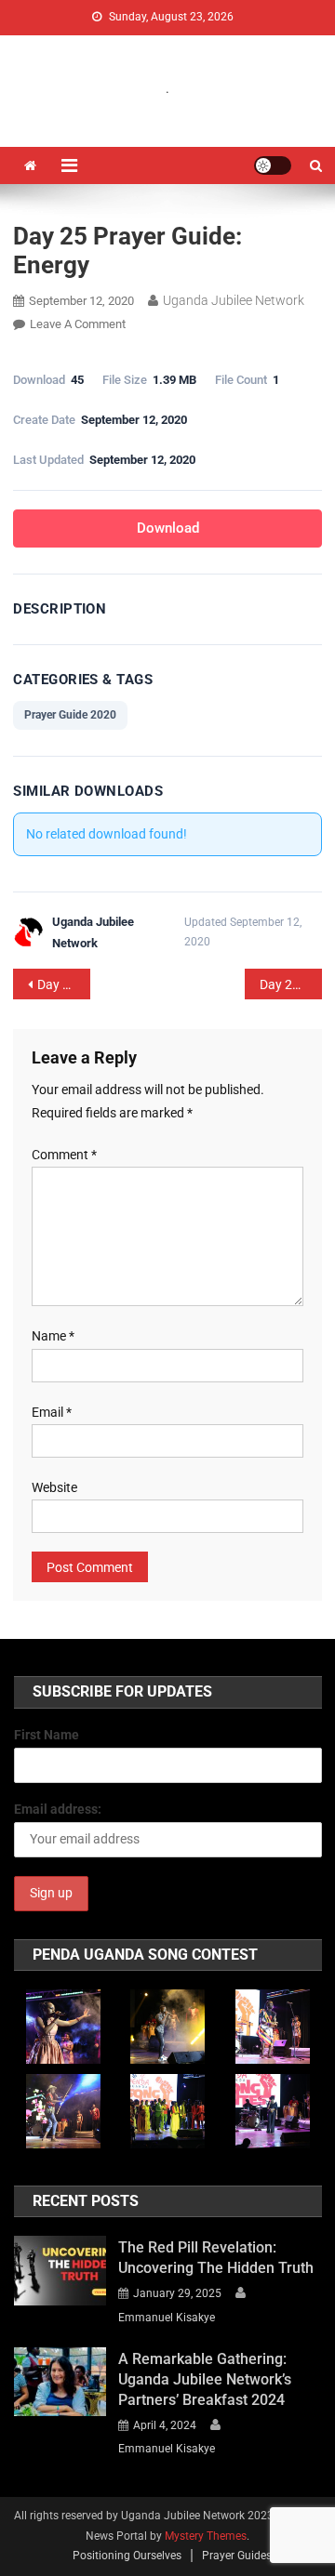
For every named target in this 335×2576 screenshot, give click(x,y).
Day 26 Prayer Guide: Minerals (291, 984)
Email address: (58, 1809)
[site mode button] (273, 165)
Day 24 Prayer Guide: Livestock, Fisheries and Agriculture (64, 984)
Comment (64, 1155)
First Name (47, 1735)
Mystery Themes (206, 2536)
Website (54, 1487)
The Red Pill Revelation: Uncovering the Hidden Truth (216, 2258)
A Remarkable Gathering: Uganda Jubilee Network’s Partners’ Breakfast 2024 (205, 2379)
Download (168, 528)
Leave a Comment (78, 324)
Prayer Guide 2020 (70, 715)
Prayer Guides (237, 2556)
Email (52, 1412)
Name (53, 1336)
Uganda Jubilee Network (234, 300)
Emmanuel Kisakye (167, 2318)
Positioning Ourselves (127, 2556)
